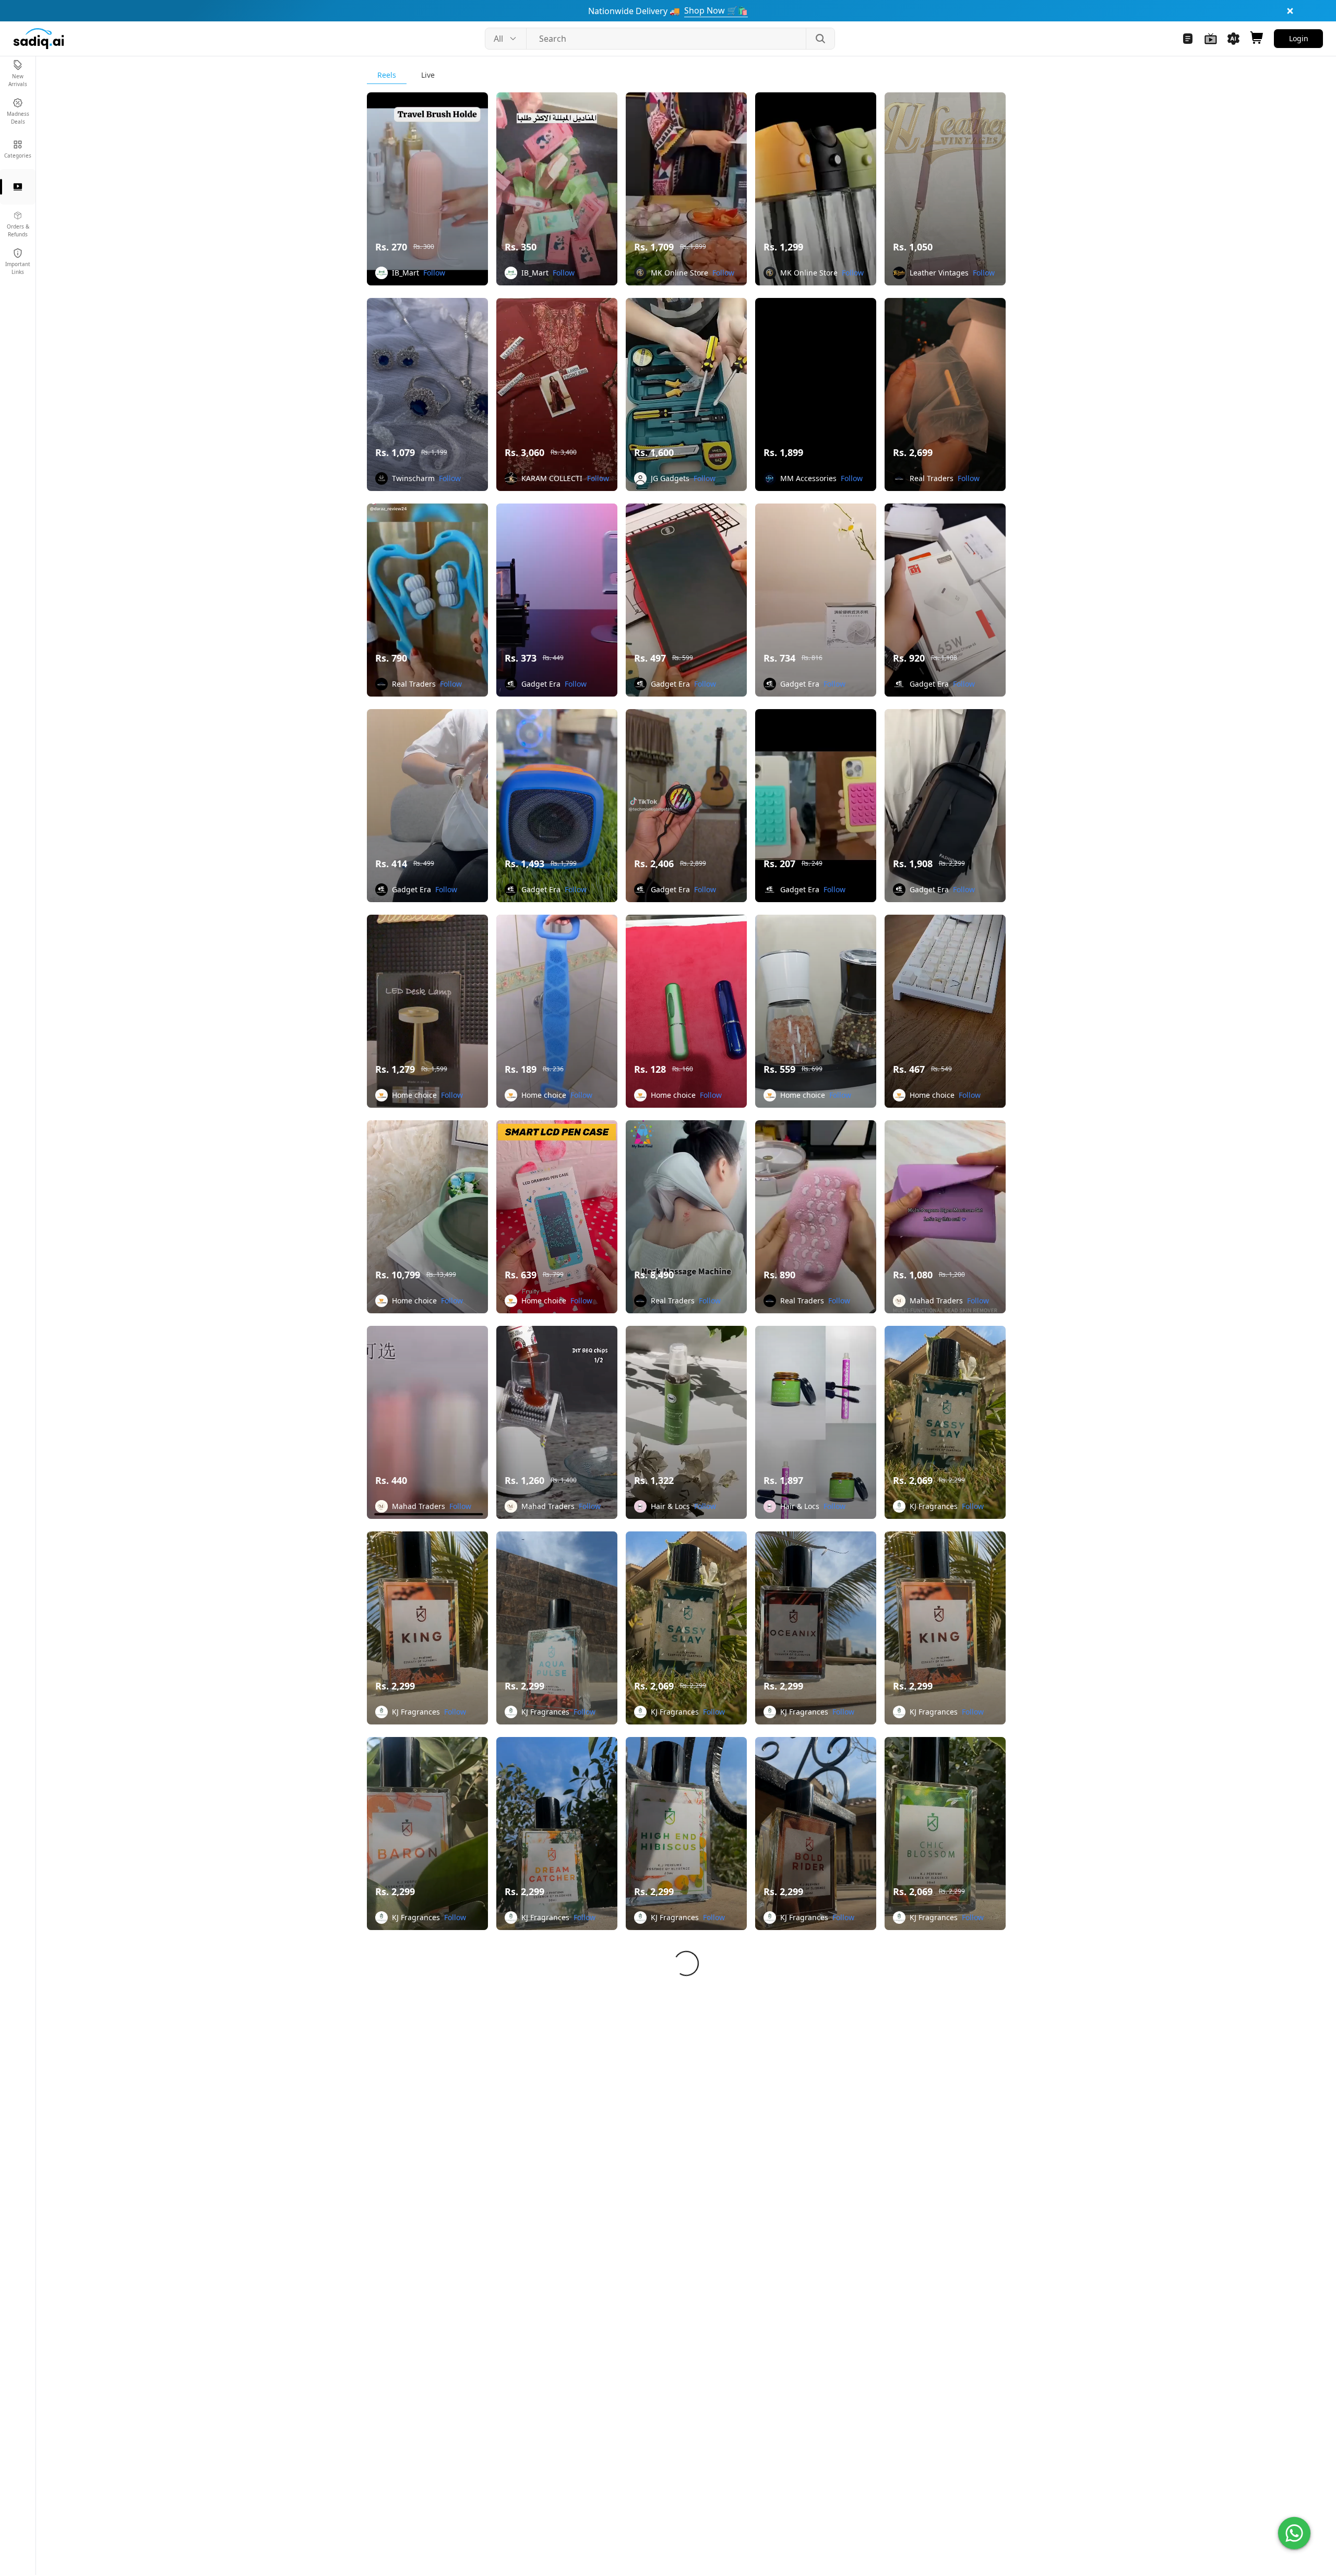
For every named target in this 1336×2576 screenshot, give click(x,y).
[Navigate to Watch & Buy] (18, 187)
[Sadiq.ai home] (39, 39)
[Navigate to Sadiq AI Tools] (1234, 39)
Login (1299, 38)
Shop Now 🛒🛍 (716, 10)
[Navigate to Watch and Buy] (1211, 39)
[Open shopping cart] (1257, 39)
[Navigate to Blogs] (1188, 39)
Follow (434, 273)
